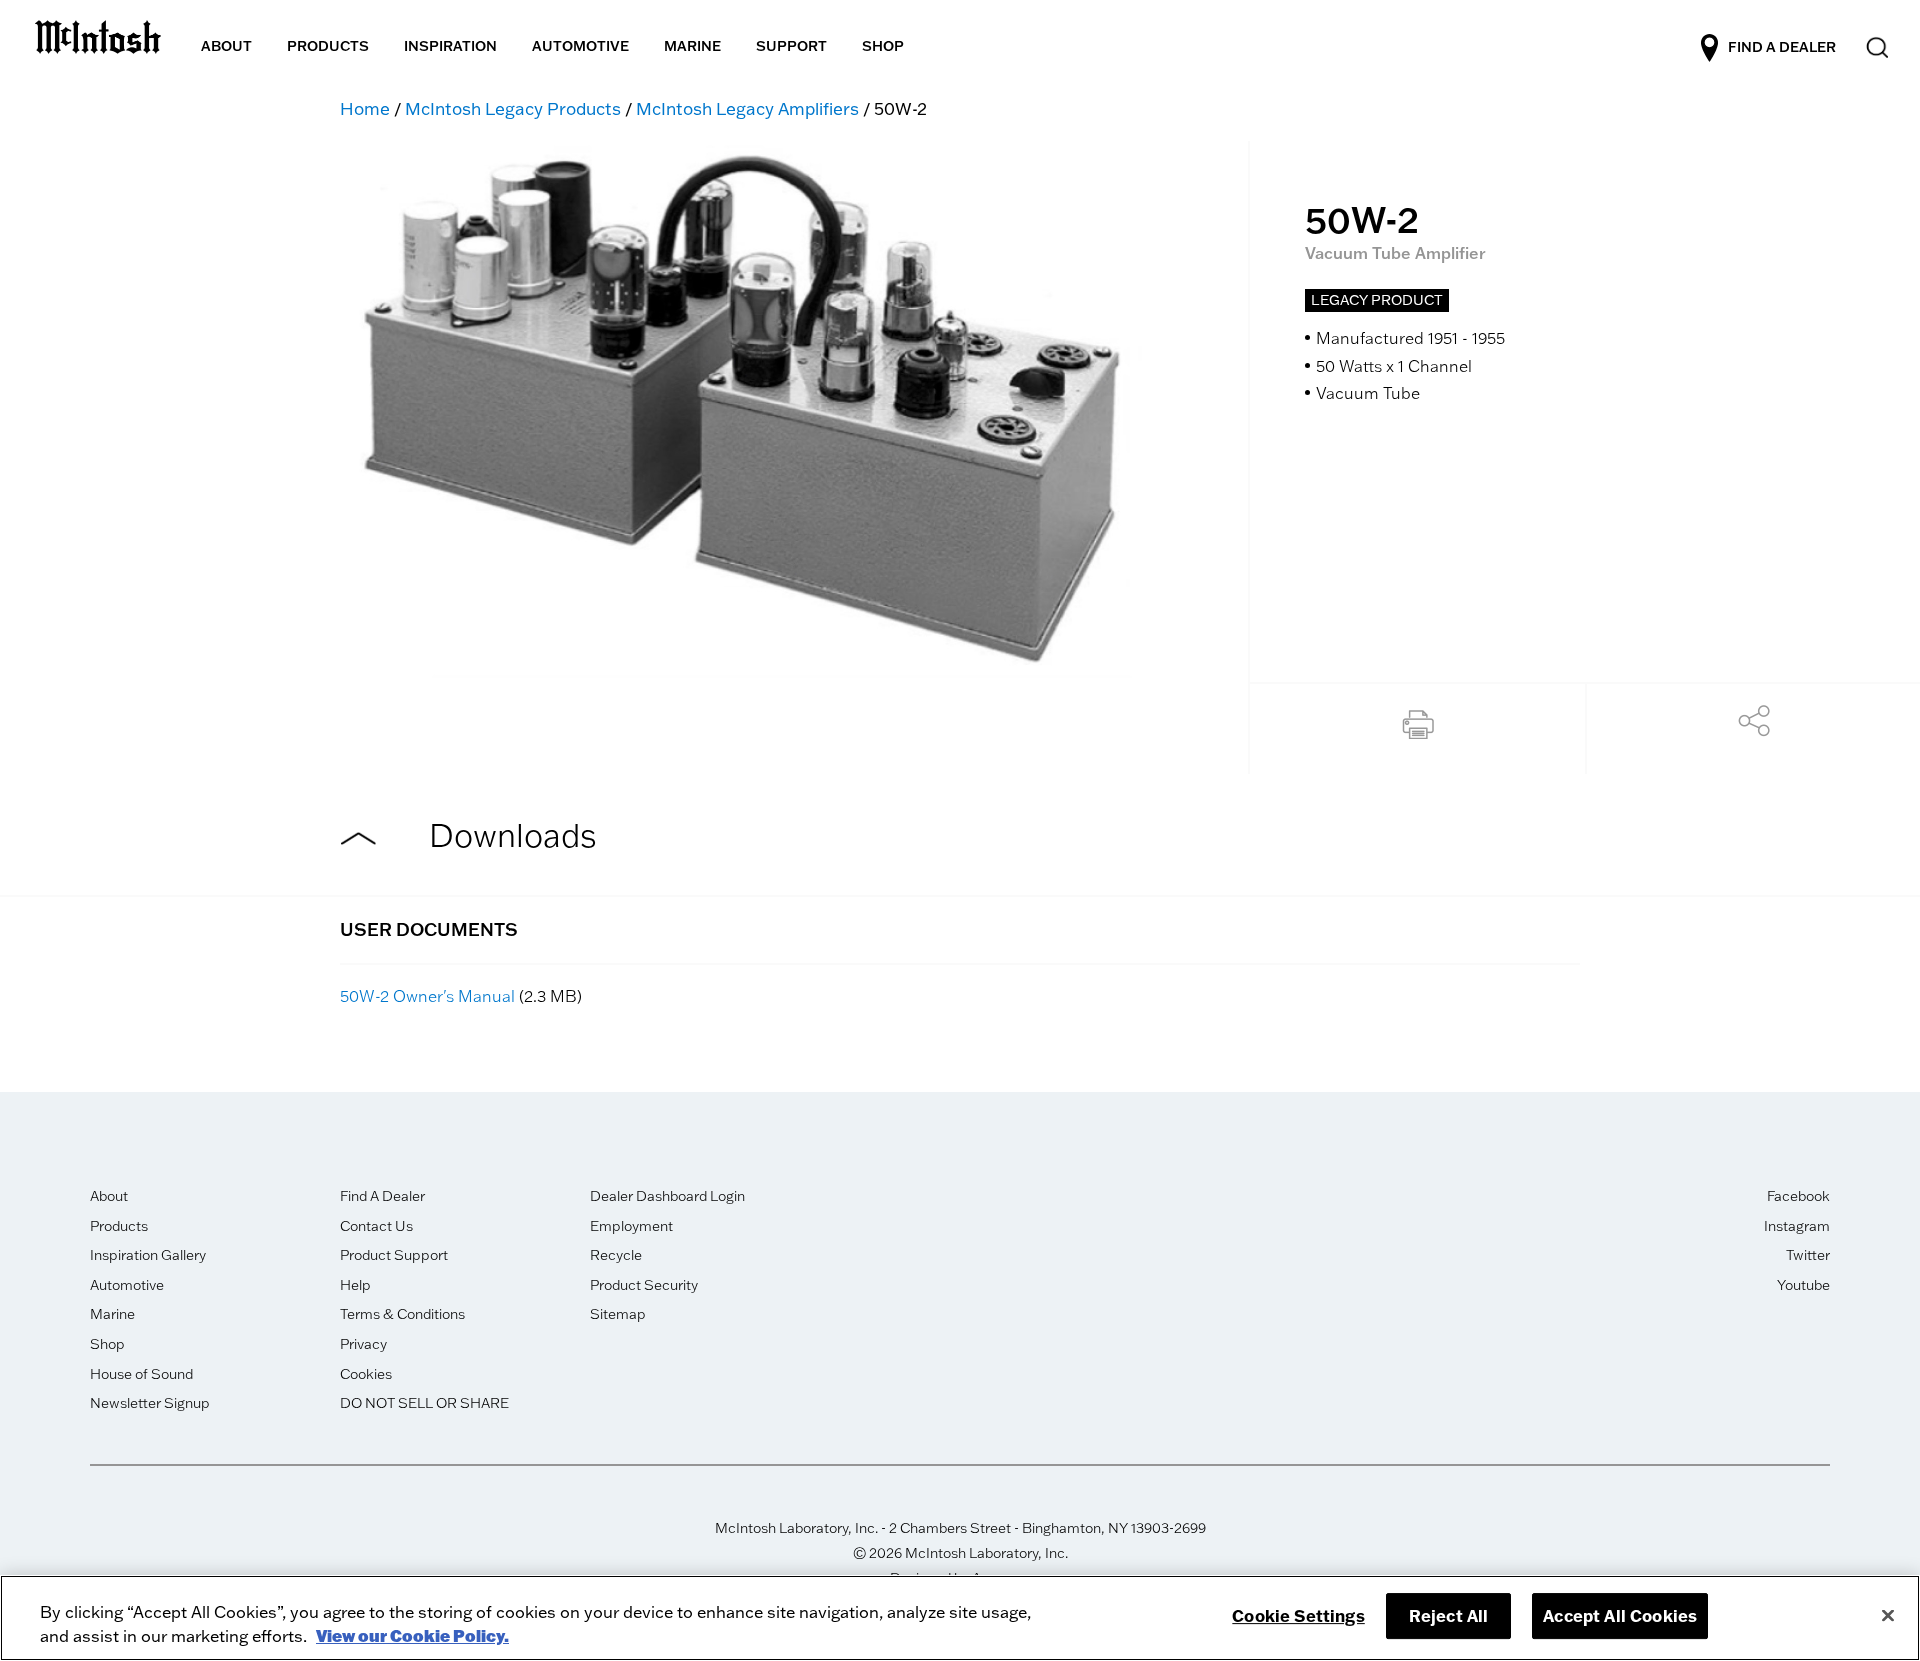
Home (365, 108)
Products (119, 1226)
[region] (960, 1618)
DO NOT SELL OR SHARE (424, 1403)
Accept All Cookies (1620, 1615)
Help (355, 1285)
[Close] (1888, 1615)
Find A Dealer (382, 1196)
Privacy (363, 1344)
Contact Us (376, 1226)
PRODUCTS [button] (328, 46)
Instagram (1797, 1226)
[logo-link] (98, 33)
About (109, 1196)
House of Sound (141, 1374)
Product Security (644, 1285)
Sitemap (618, 1314)
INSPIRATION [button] (450, 46)
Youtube (1803, 1285)
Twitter (1808, 1255)
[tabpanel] (743, 410)
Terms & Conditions (402, 1314)
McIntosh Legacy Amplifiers (747, 108)
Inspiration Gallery (148, 1255)
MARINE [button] (692, 46)
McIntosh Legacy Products (513, 108)
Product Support (394, 1255)
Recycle (616, 1255)
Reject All (1449, 1615)
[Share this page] (1754, 726)
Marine (112, 1314)
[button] (1417, 729)
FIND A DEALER (1782, 47)
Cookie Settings (1298, 1615)
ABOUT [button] (226, 46)
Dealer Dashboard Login (667, 1196)
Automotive (127, 1285)
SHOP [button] (883, 46)
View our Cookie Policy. (412, 1635)
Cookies (366, 1374)
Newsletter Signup (150, 1403)
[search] (1875, 48)
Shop (107, 1344)
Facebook (1798, 1196)
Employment (631, 1226)
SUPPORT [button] (791, 46)
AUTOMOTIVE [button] (580, 46)
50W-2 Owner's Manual (427, 996)
